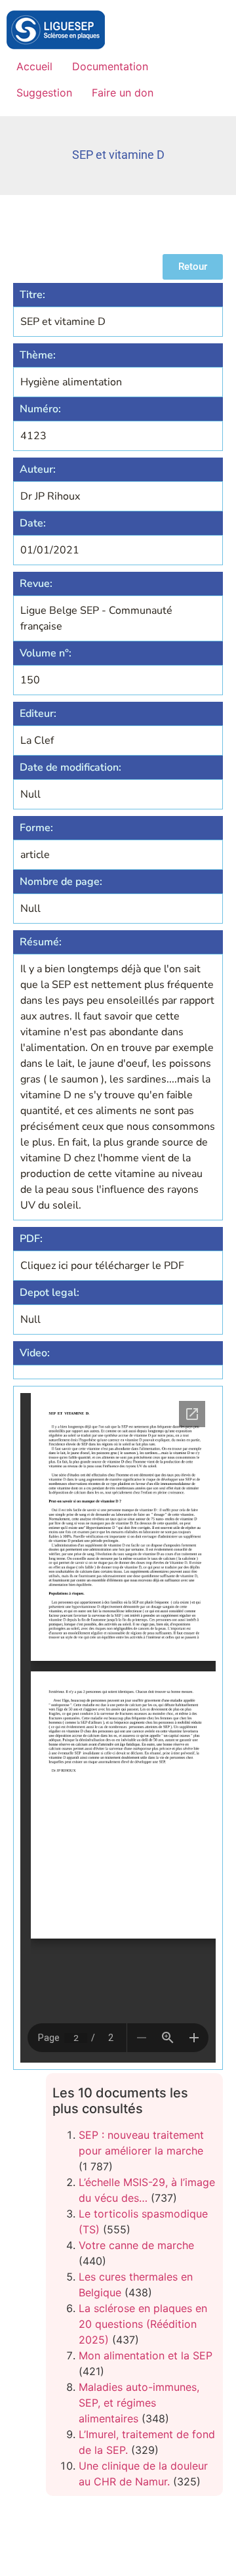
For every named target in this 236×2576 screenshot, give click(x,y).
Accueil (34, 66)
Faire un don (123, 93)
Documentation (110, 66)
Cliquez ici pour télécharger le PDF (102, 1266)
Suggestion (44, 93)
